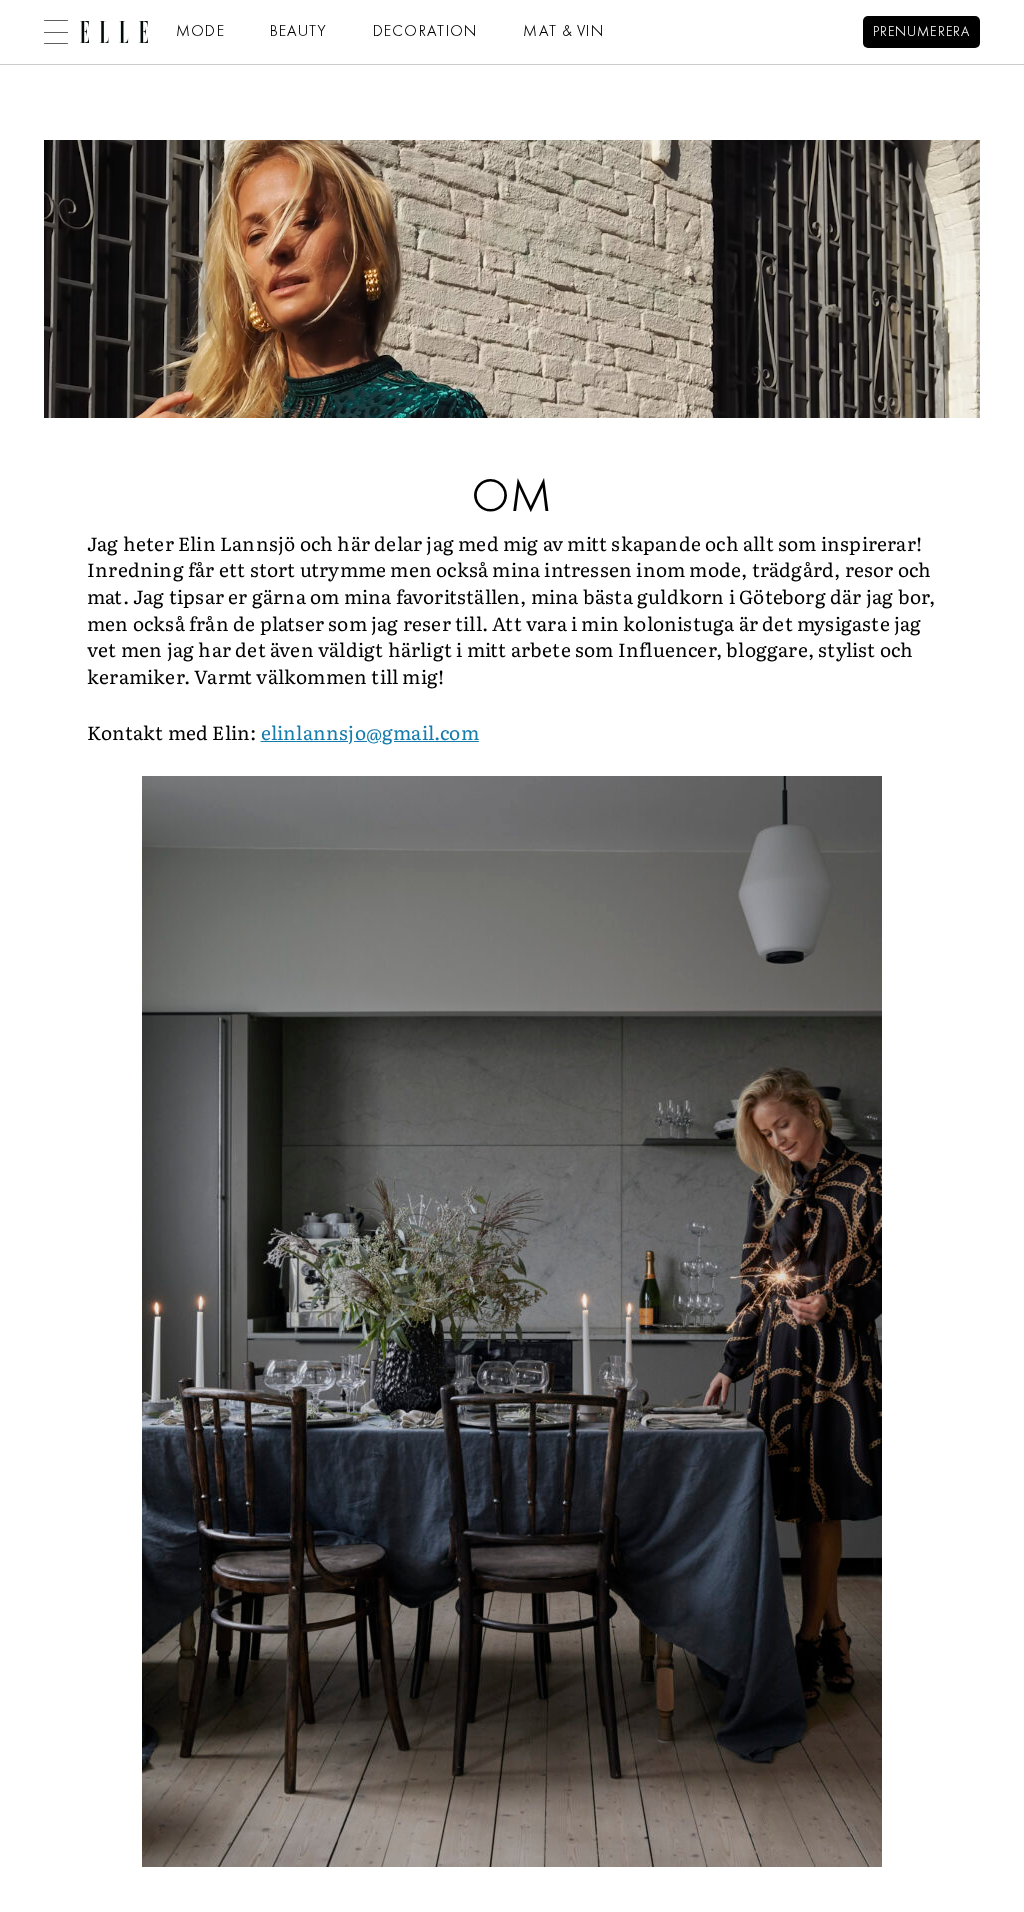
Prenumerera (921, 32)
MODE (200, 32)
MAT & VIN (564, 32)
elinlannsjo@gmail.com (370, 732)
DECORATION (426, 32)
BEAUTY (299, 32)
